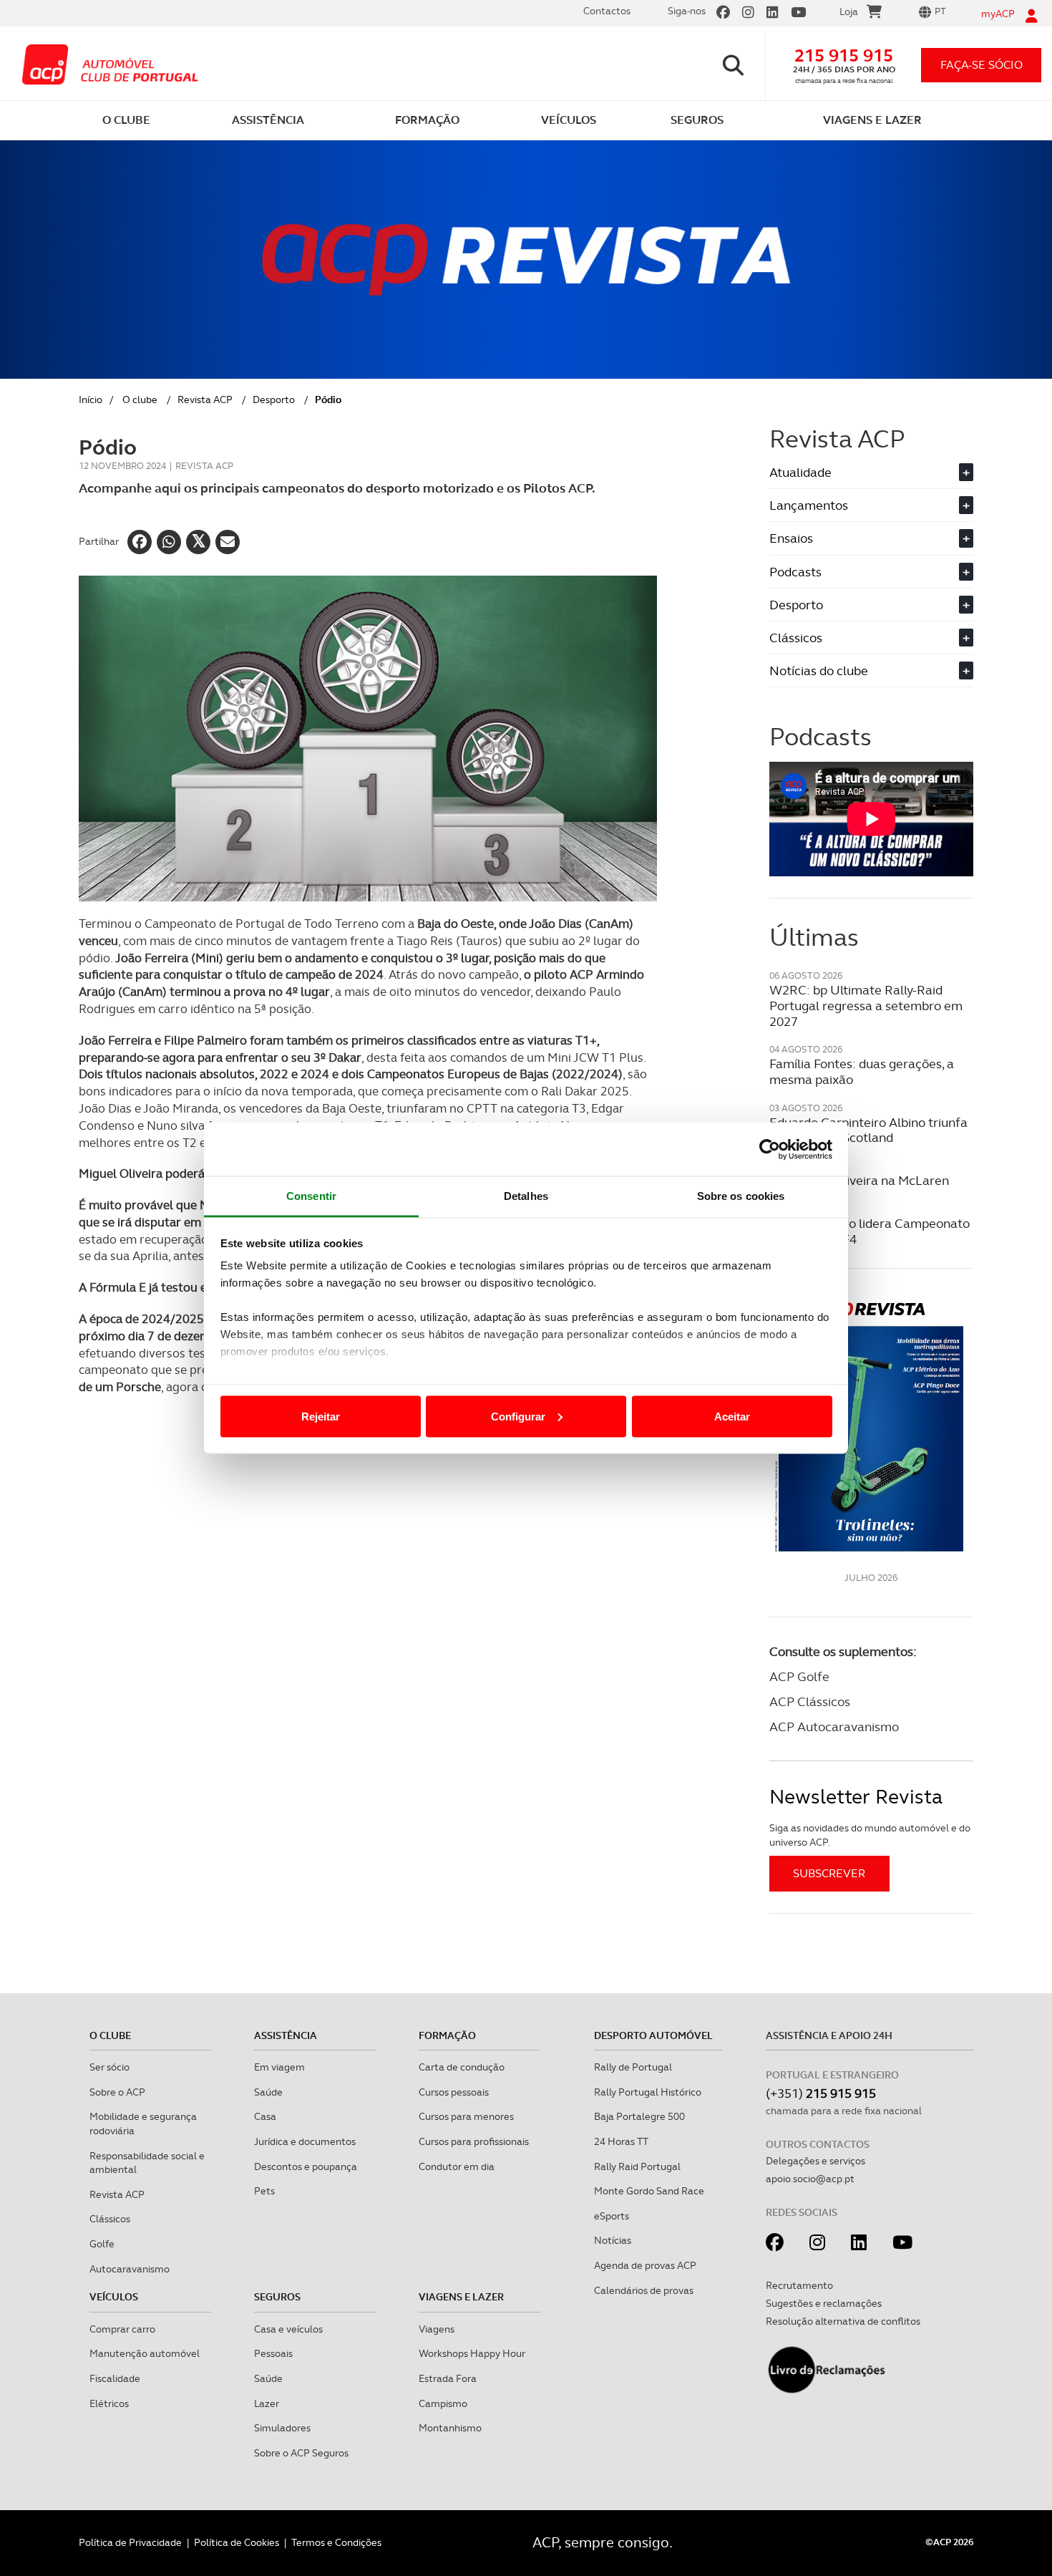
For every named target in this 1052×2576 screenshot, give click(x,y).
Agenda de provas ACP (645, 2265)
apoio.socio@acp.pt (810, 2179)
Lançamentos (870, 505)
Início (91, 400)
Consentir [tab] (311, 1196)
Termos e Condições (336, 2542)
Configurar (518, 1416)
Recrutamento (799, 2285)
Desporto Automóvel (653, 2035)
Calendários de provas (644, 2290)
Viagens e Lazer (461, 2297)
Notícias (613, 2240)
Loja (849, 11)
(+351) (821, 2093)
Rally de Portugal (633, 2067)
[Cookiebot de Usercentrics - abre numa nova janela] (770, 1149)
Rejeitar (321, 1416)
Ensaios (870, 538)
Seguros (277, 2297)
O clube (140, 400)
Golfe (102, 2244)
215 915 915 (844, 55)
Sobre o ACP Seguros (301, 2453)
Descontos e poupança (306, 2166)
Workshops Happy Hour (472, 2353)
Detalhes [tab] (526, 1196)
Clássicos (870, 638)
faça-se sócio (982, 65)
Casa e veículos (288, 2329)
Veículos (114, 2297)
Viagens (437, 2329)
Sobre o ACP (117, 2092)
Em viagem (279, 2067)
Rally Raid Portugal (637, 2166)
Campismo (443, 2403)
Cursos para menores (466, 2116)
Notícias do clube (870, 670)
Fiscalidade (115, 2378)
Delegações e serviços (815, 2161)
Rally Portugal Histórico (648, 2092)
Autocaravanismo (130, 2269)
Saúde (268, 2092)
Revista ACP (205, 400)
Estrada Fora (448, 2378)
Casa (265, 2116)
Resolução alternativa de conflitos (843, 2321)
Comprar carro (122, 2329)
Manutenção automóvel (145, 2353)
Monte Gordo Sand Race (649, 2191)
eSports (612, 2216)
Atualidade (870, 472)
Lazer (267, 2403)
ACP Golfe (799, 1676)
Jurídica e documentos (305, 2141)
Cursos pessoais (454, 2092)
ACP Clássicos (810, 1701)
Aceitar (732, 1416)
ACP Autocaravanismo (834, 1727)
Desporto (274, 400)
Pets (264, 2191)
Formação (447, 2035)
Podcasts (870, 572)
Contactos (607, 11)
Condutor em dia (457, 2166)
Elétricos (109, 2403)
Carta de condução (462, 2067)
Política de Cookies (237, 2542)
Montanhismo (450, 2428)
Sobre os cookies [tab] (741, 1196)
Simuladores (282, 2428)
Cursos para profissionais (474, 2141)
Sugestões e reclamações (824, 2303)
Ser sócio (109, 2067)
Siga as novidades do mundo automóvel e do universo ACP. (870, 1835)
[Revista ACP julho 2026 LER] (871, 1426)
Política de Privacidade (130, 2542)
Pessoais (273, 2353)
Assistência (286, 2035)
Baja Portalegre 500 (639, 2116)
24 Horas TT (621, 2141)
